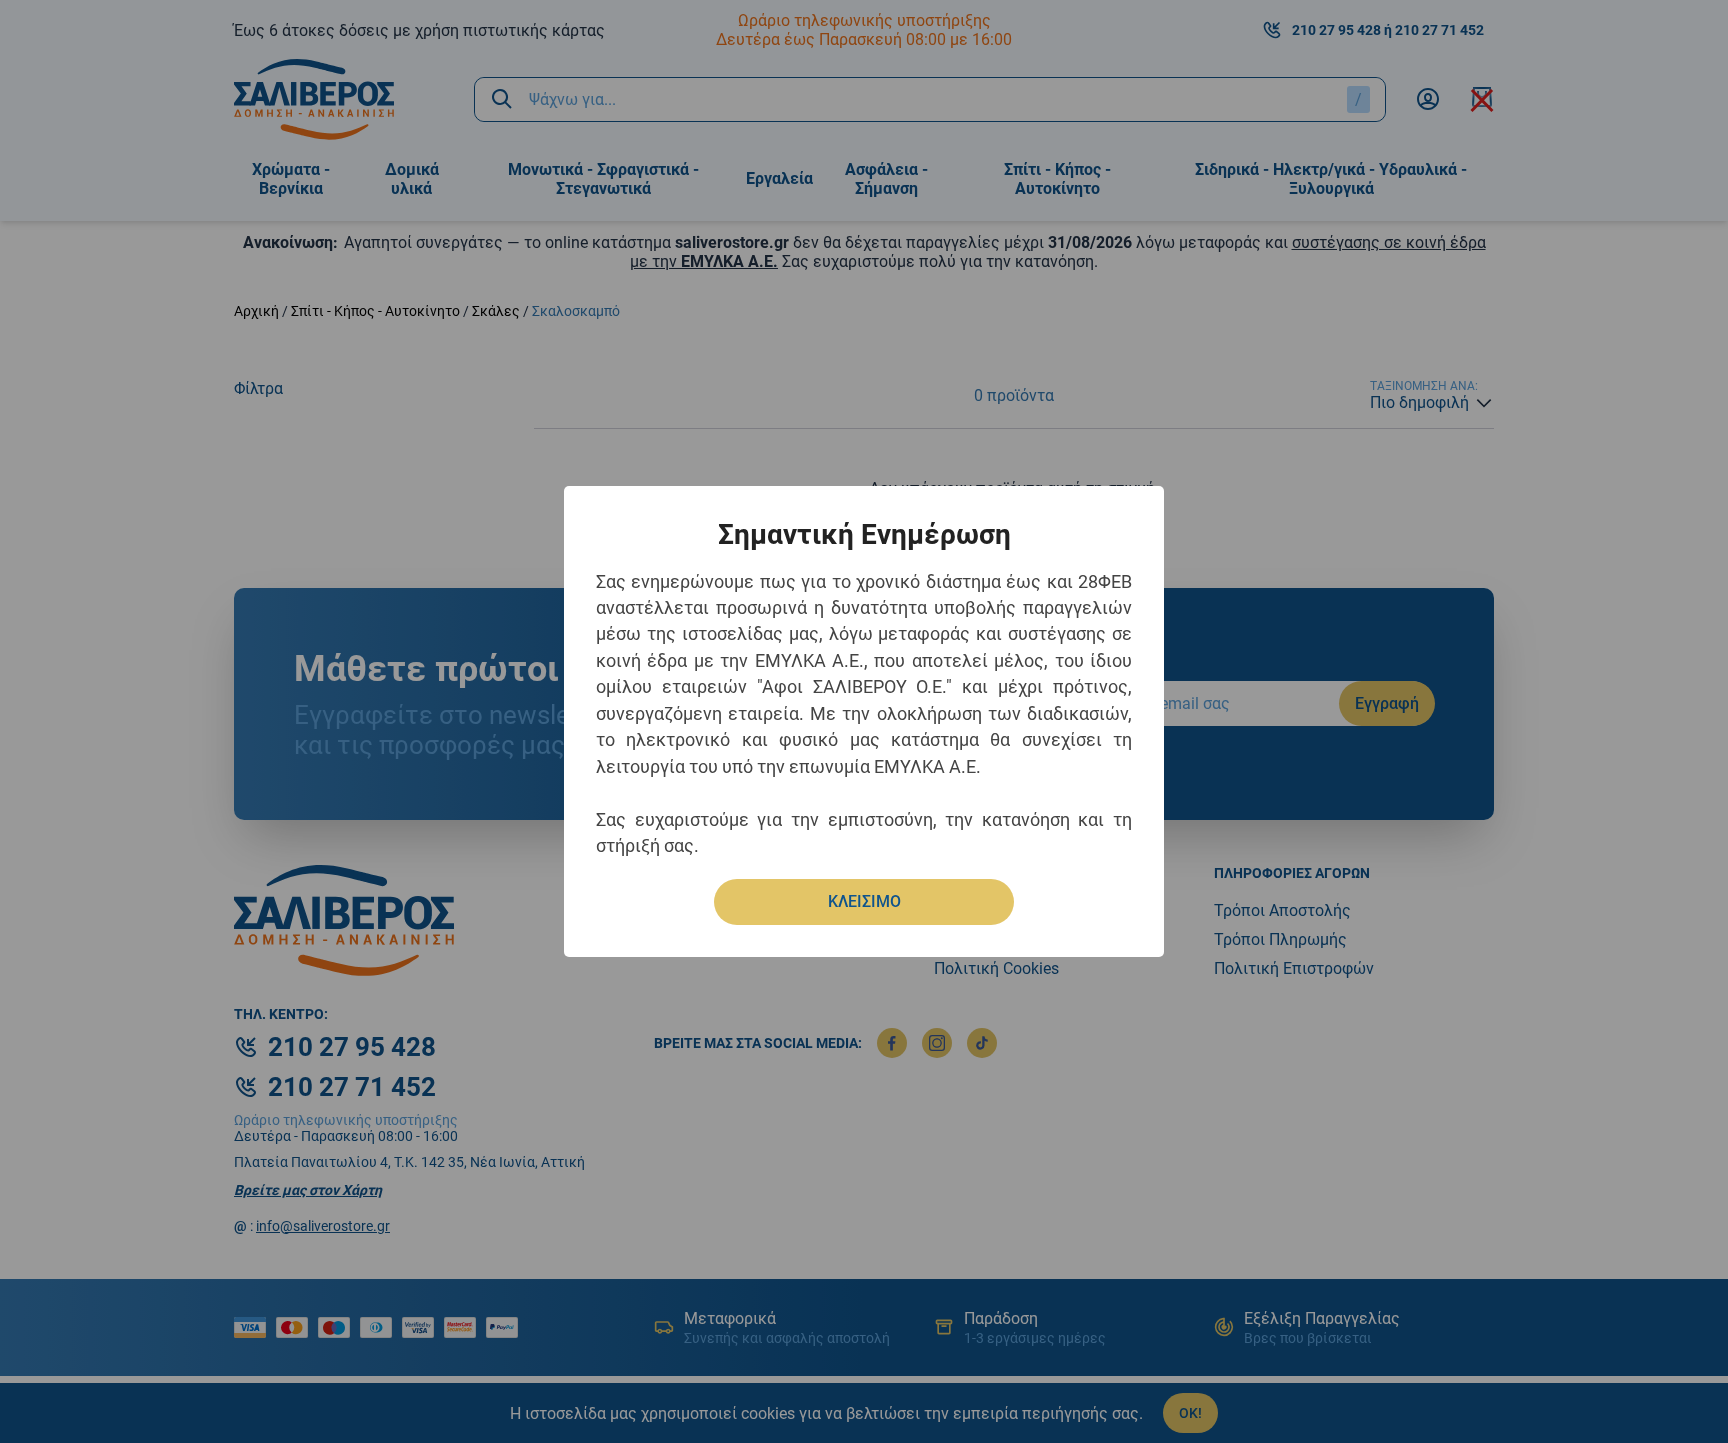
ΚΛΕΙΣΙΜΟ (864, 901)
